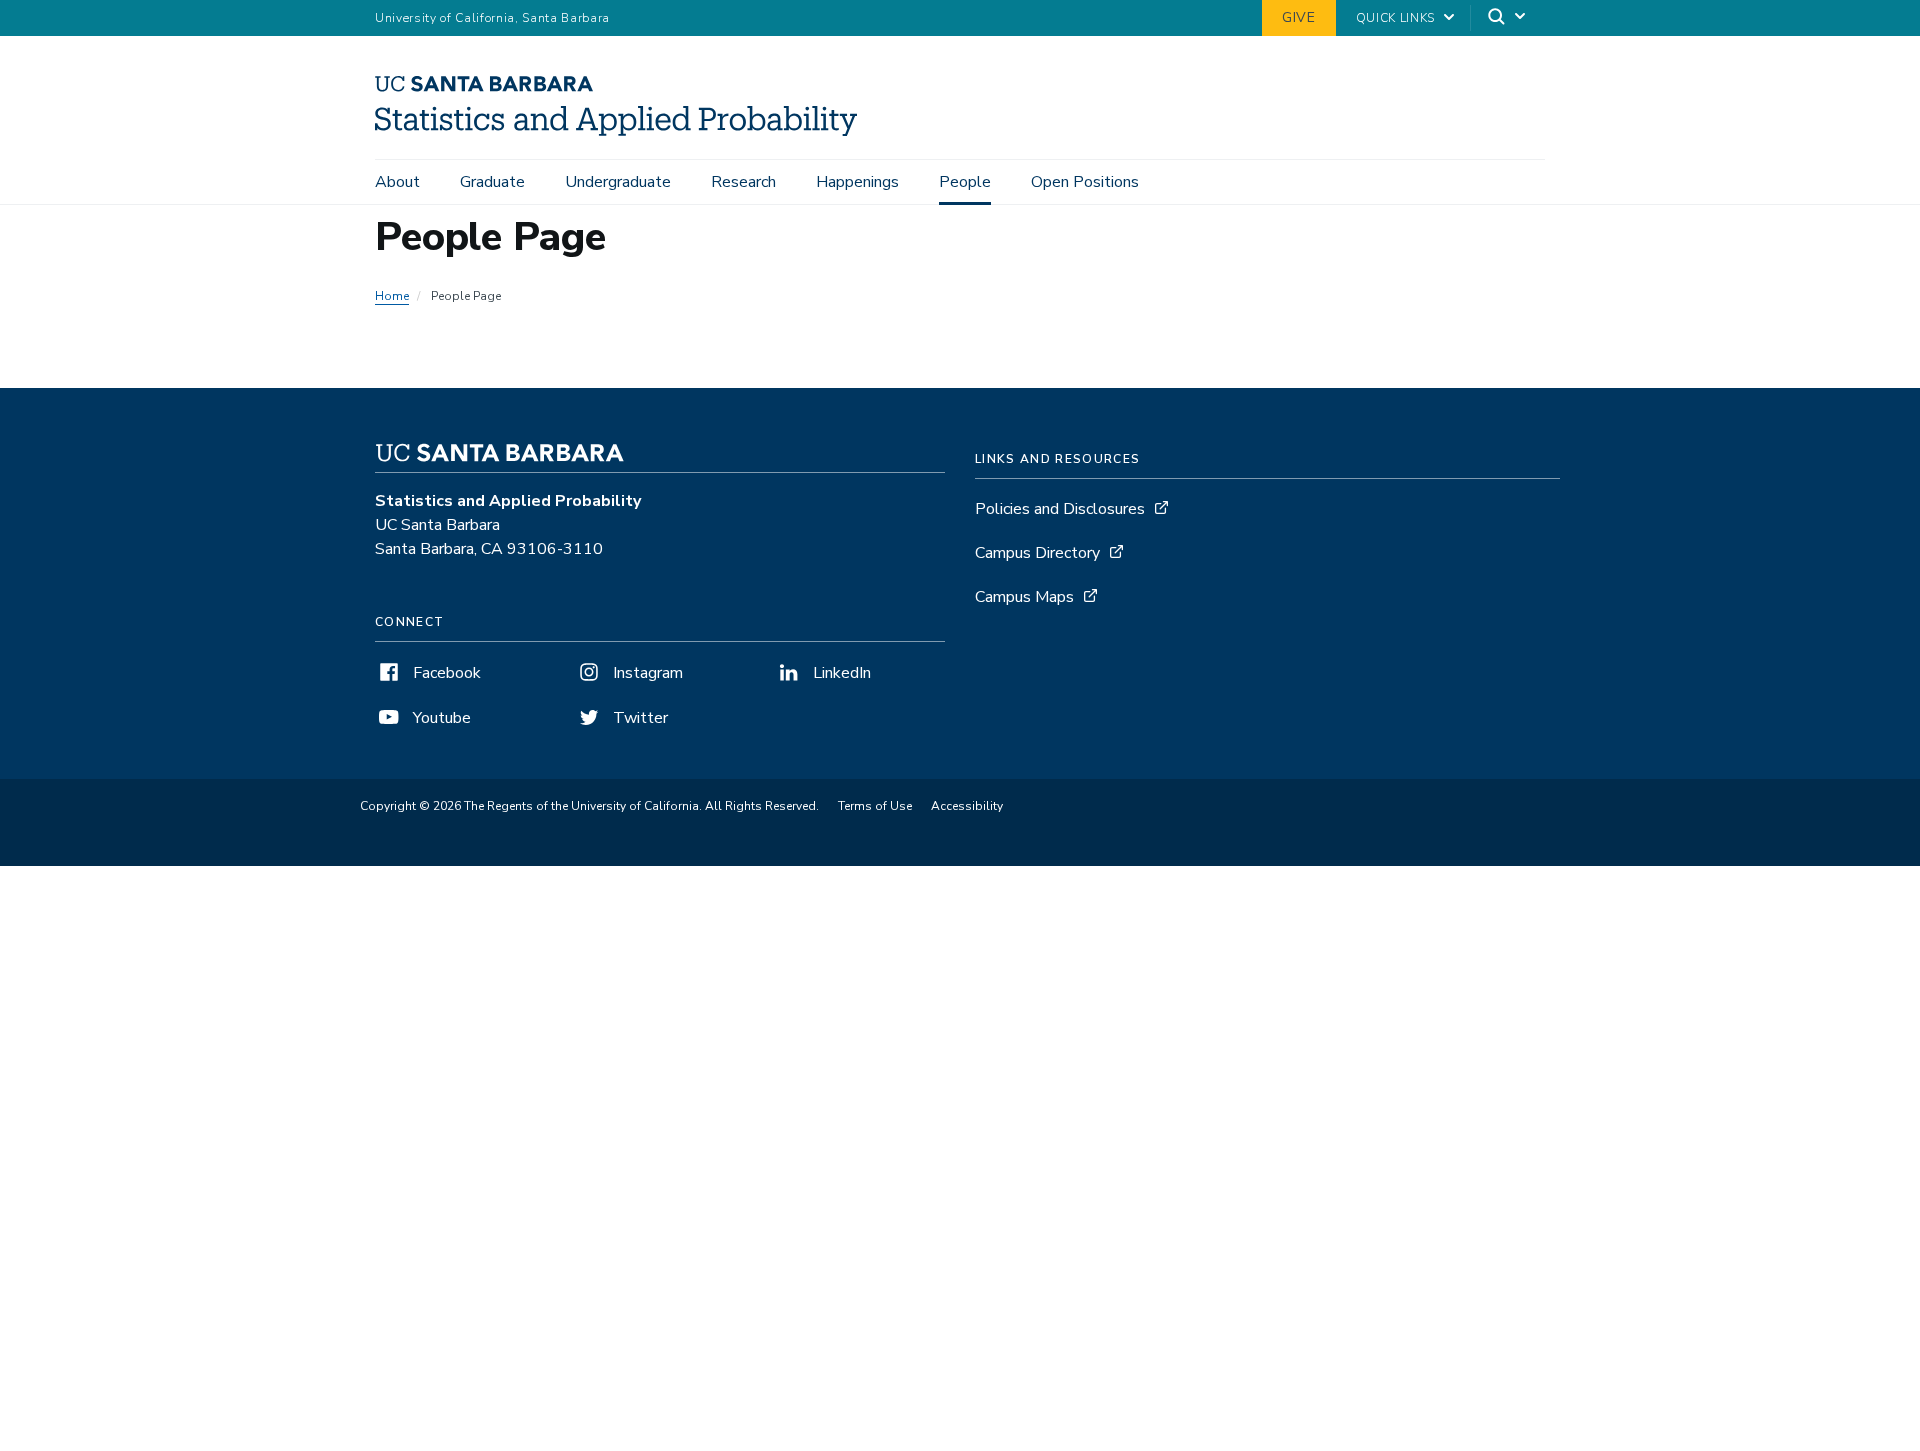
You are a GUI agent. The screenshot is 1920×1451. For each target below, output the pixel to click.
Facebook (445, 673)
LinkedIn (840, 673)
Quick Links (1395, 18)
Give (1299, 17)
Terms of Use (875, 806)
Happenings (857, 182)
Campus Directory (1037, 553)
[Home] (623, 131)
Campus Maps (1024, 597)
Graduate (492, 182)
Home (392, 296)
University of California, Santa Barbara (492, 18)
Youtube (440, 718)
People (965, 182)
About (397, 182)
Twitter (638, 718)
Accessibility (967, 806)
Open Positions (1085, 182)
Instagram (646, 673)
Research (743, 182)
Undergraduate (618, 182)
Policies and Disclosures (1060, 509)
